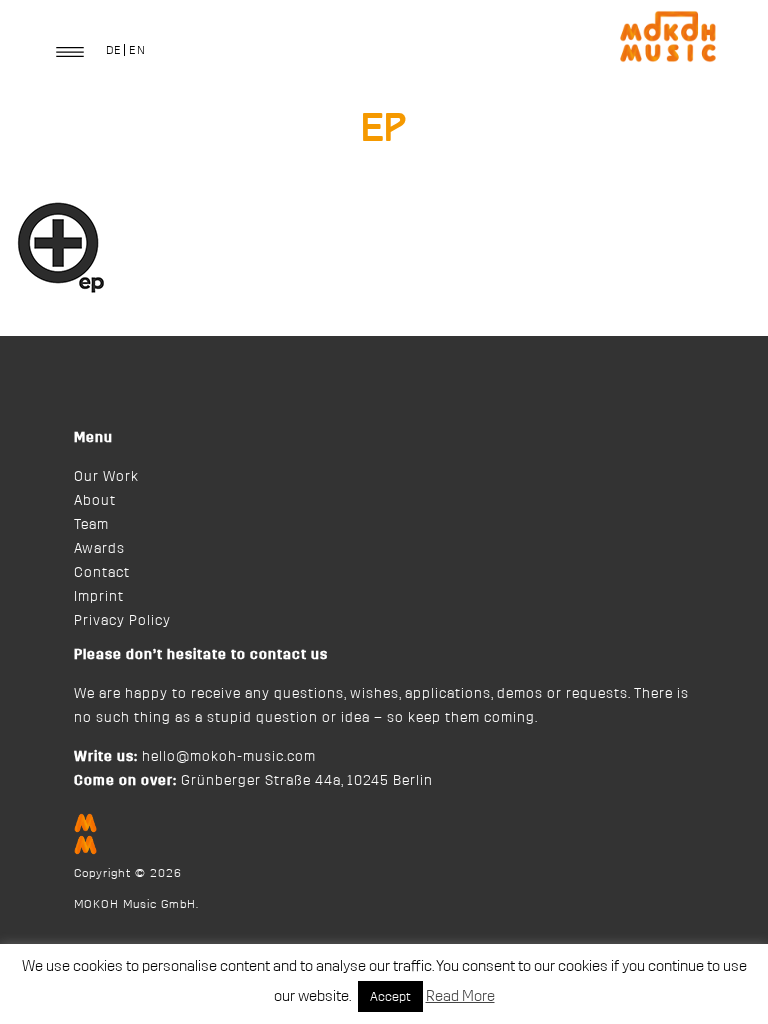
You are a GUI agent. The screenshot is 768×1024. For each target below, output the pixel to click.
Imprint (99, 597)
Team (91, 525)
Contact (102, 573)
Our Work (106, 477)
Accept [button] (390, 996)
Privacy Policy (122, 621)
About (95, 501)
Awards (99, 549)
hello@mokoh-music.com (229, 757)
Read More (460, 996)
